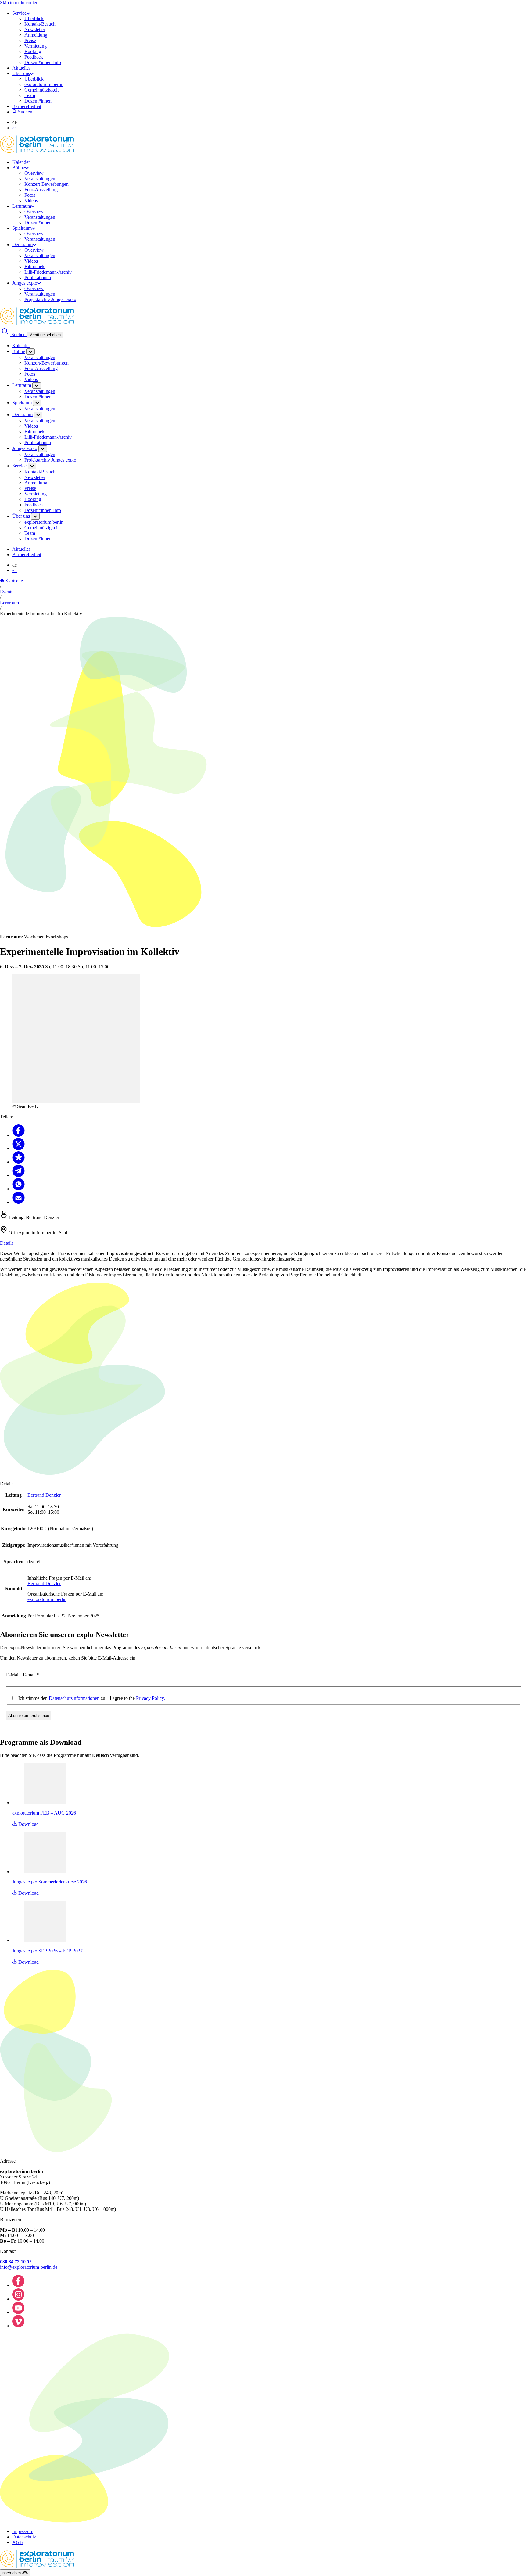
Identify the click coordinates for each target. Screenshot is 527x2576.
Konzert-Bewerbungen (47, 184)
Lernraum (22, 206)
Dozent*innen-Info (43, 62)
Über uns (21, 73)
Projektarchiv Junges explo (50, 299)
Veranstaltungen (40, 179)
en (14, 128)
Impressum (23, 2531)
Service (19, 13)
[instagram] (18, 2299)
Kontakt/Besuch (40, 24)
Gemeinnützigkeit (41, 90)
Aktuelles (21, 68)
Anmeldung (36, 35)
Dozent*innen (38, 101)
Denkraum (22, 245)
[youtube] (18, 2312)
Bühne (19, 168)
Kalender (21, 162)
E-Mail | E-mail (23, 1675)
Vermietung (36, 46)
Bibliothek (34, 266)
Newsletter (35, 29)
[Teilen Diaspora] (18, 1162)
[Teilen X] (18, 1148)
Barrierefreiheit (27, 106)
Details (7, 1243)
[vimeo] (18, 2326)
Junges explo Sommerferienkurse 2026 (50, 1882)
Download (28, 1824)
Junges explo (25, 283)
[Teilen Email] (18, 1202)
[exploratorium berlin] (37, 152)
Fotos (30, 195)
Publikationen (38, 277)
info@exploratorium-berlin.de (29, 2267)
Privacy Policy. (151, 1698)
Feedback (34, 57)
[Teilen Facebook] (18, 1135)
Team (30, 95)
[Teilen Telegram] (18, 1175)
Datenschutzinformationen (74, 1698)
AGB (18, 2542)
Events (7, 592)
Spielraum (22, 228)
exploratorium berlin (44, 84)
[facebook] (18, 2285)
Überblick (34, 18)
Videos (31, 201)
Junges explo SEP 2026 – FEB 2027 (47, 1951)
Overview (34, 173)
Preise (30, 40)
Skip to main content (20, 3)
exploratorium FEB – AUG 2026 (44, 1813)
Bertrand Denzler (44, 1495)
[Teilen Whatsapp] (18, 1189)
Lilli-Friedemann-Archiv (48, 272)
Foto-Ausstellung (41, 190)
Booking (33, 51)
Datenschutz (24, 2537)
